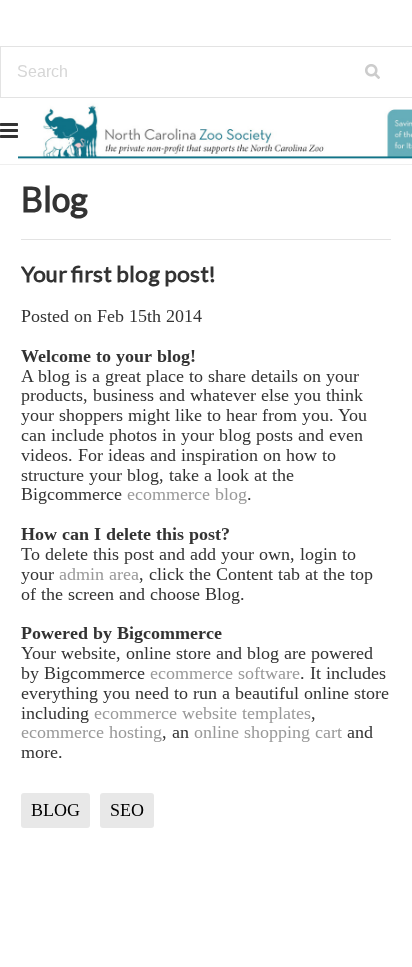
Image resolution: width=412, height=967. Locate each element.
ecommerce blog (187, 494)
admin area (99, 574)
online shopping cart (268, 732)
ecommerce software (225, 673)
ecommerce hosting (91, 732)
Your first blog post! (118, 273)
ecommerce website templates (202, 713)
